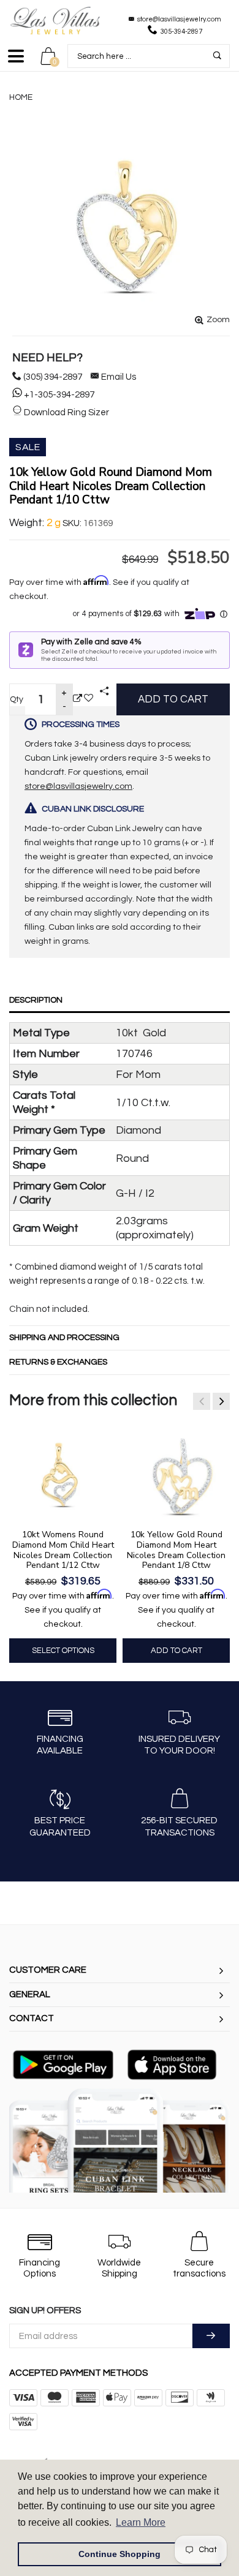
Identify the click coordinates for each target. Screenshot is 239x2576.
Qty (17, 699)
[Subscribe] (211, 2336)
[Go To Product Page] (78, 699)
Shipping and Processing (64, 1338)
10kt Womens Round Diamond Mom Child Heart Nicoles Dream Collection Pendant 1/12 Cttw (63, 1550)
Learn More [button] (141, 2522)
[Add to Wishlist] (89, 699)
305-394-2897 (181, 32)
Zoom (218, 320)
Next (221, 1401)
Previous (202, 1401)
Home (21, 97)
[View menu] (16, 62)
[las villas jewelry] (55, 21)
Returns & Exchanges (58, 1362)
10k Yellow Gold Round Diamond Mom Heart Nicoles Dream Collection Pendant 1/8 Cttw (176, 1550)
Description (36, 1000)
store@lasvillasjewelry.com (179, 19)
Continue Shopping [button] (120, 2554)
